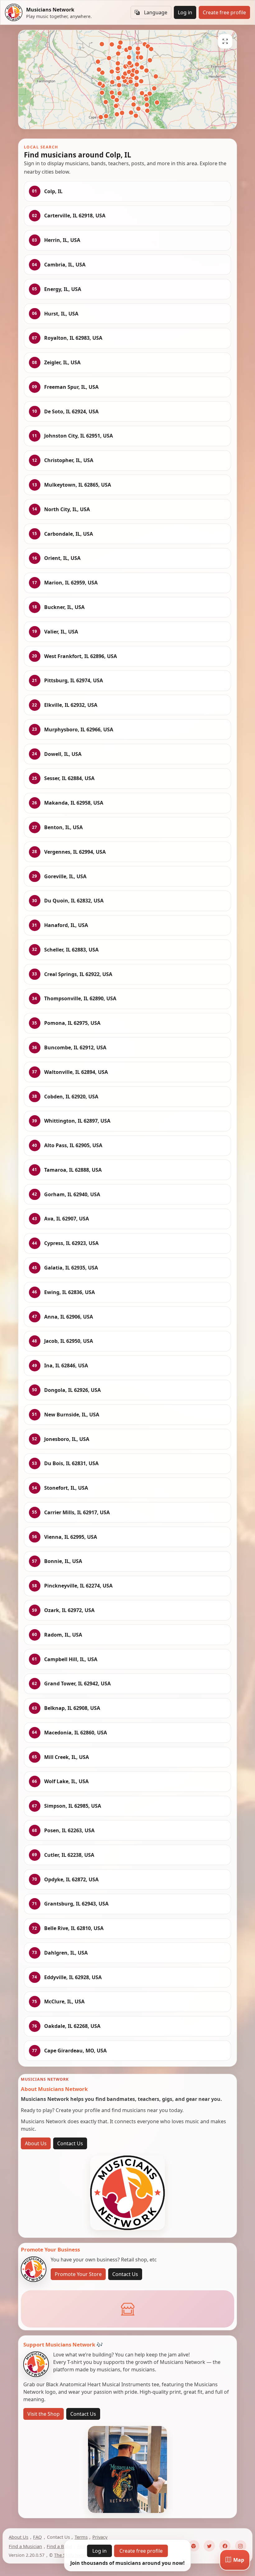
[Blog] (194, 2546)
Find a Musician (25, 2546)
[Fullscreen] (225, 41)
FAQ (37, 2537)
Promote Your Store (78, 2274)
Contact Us (70, 2143)
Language (156, 12)
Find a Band (59, 2546)
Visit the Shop (44, 2414)
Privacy (100, 2537)
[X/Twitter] (209, 2546)
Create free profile (224, 12)
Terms (81, 2537)
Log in (185, 12)
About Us (36, 2143)
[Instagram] (241, 2546)
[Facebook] (225, 2546)
